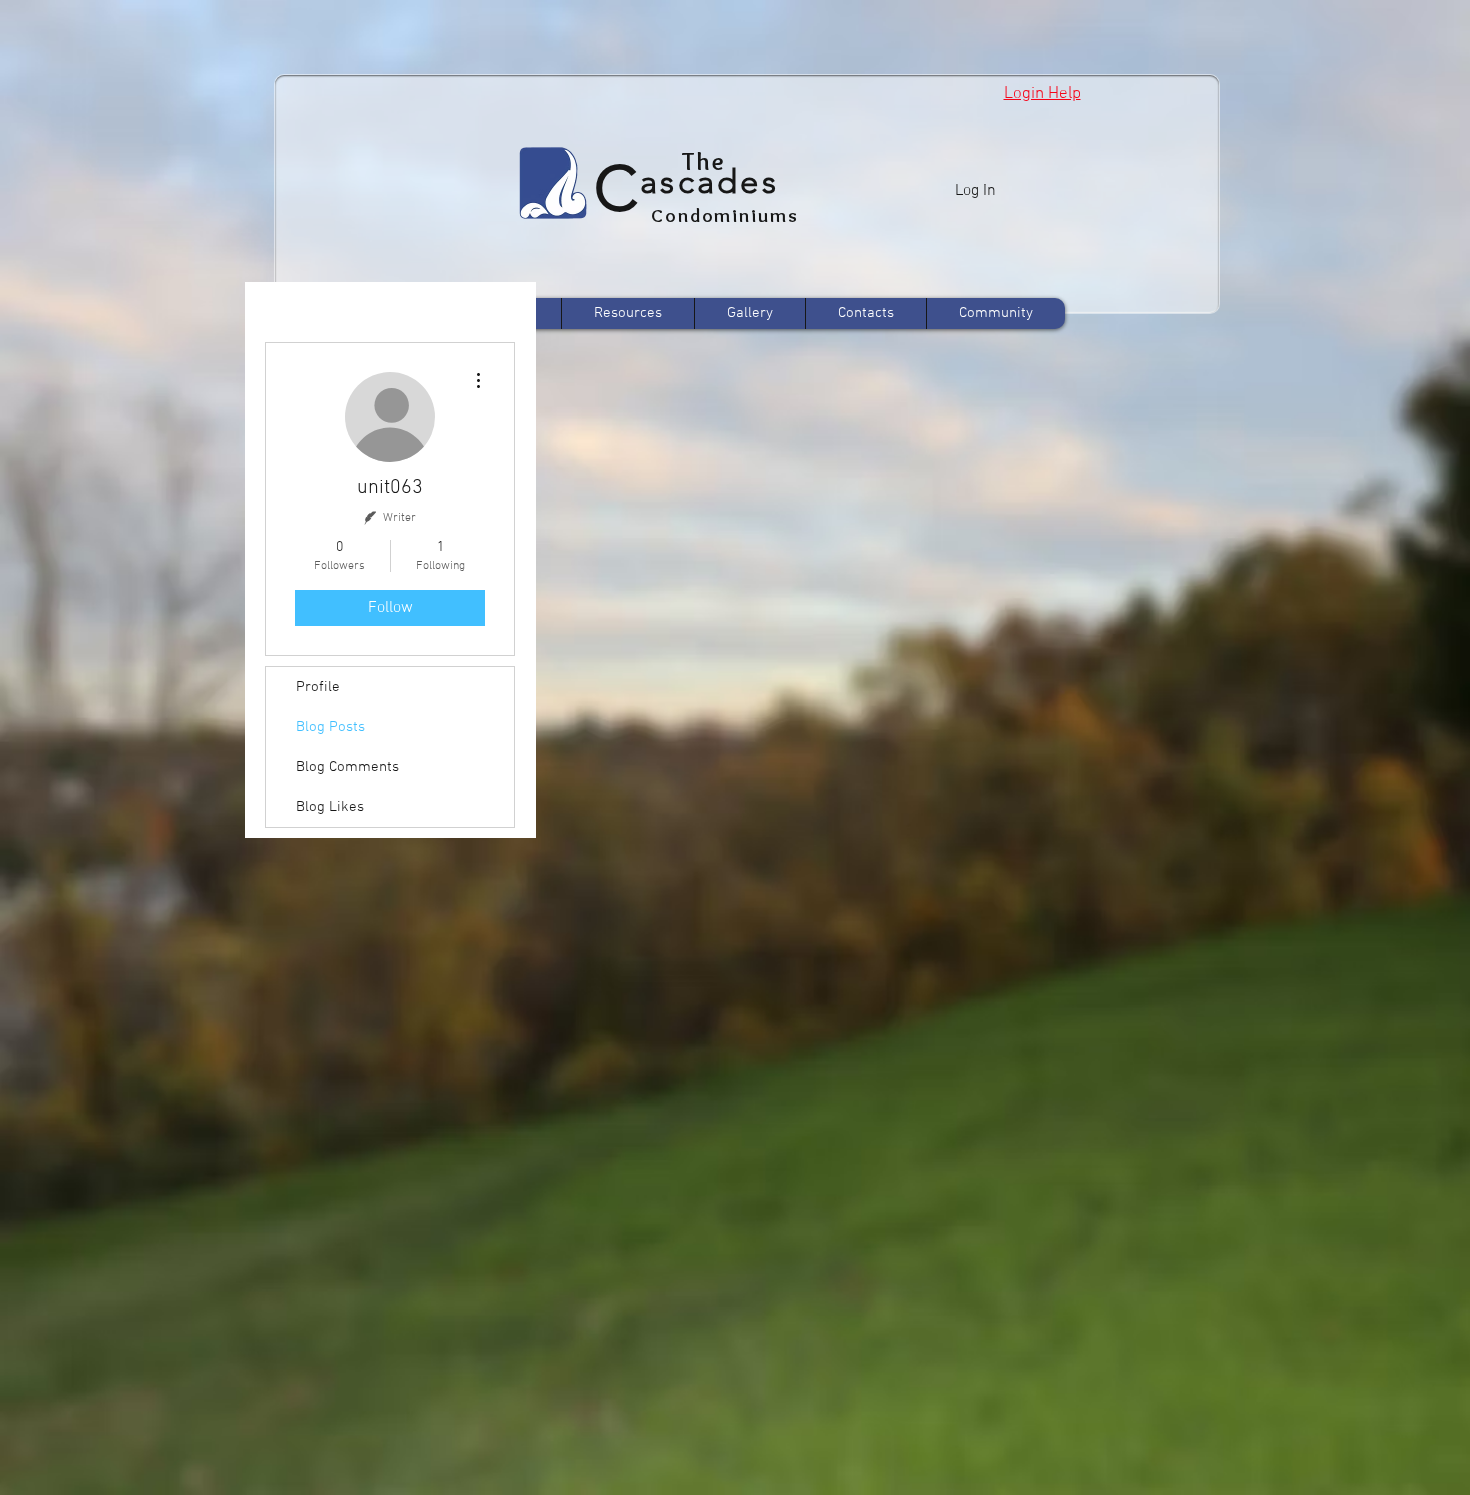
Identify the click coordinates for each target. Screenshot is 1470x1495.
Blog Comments (347, 767)
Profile (318, 687)
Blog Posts (330, 727)
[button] (1042, 94)
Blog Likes (330, 807)
